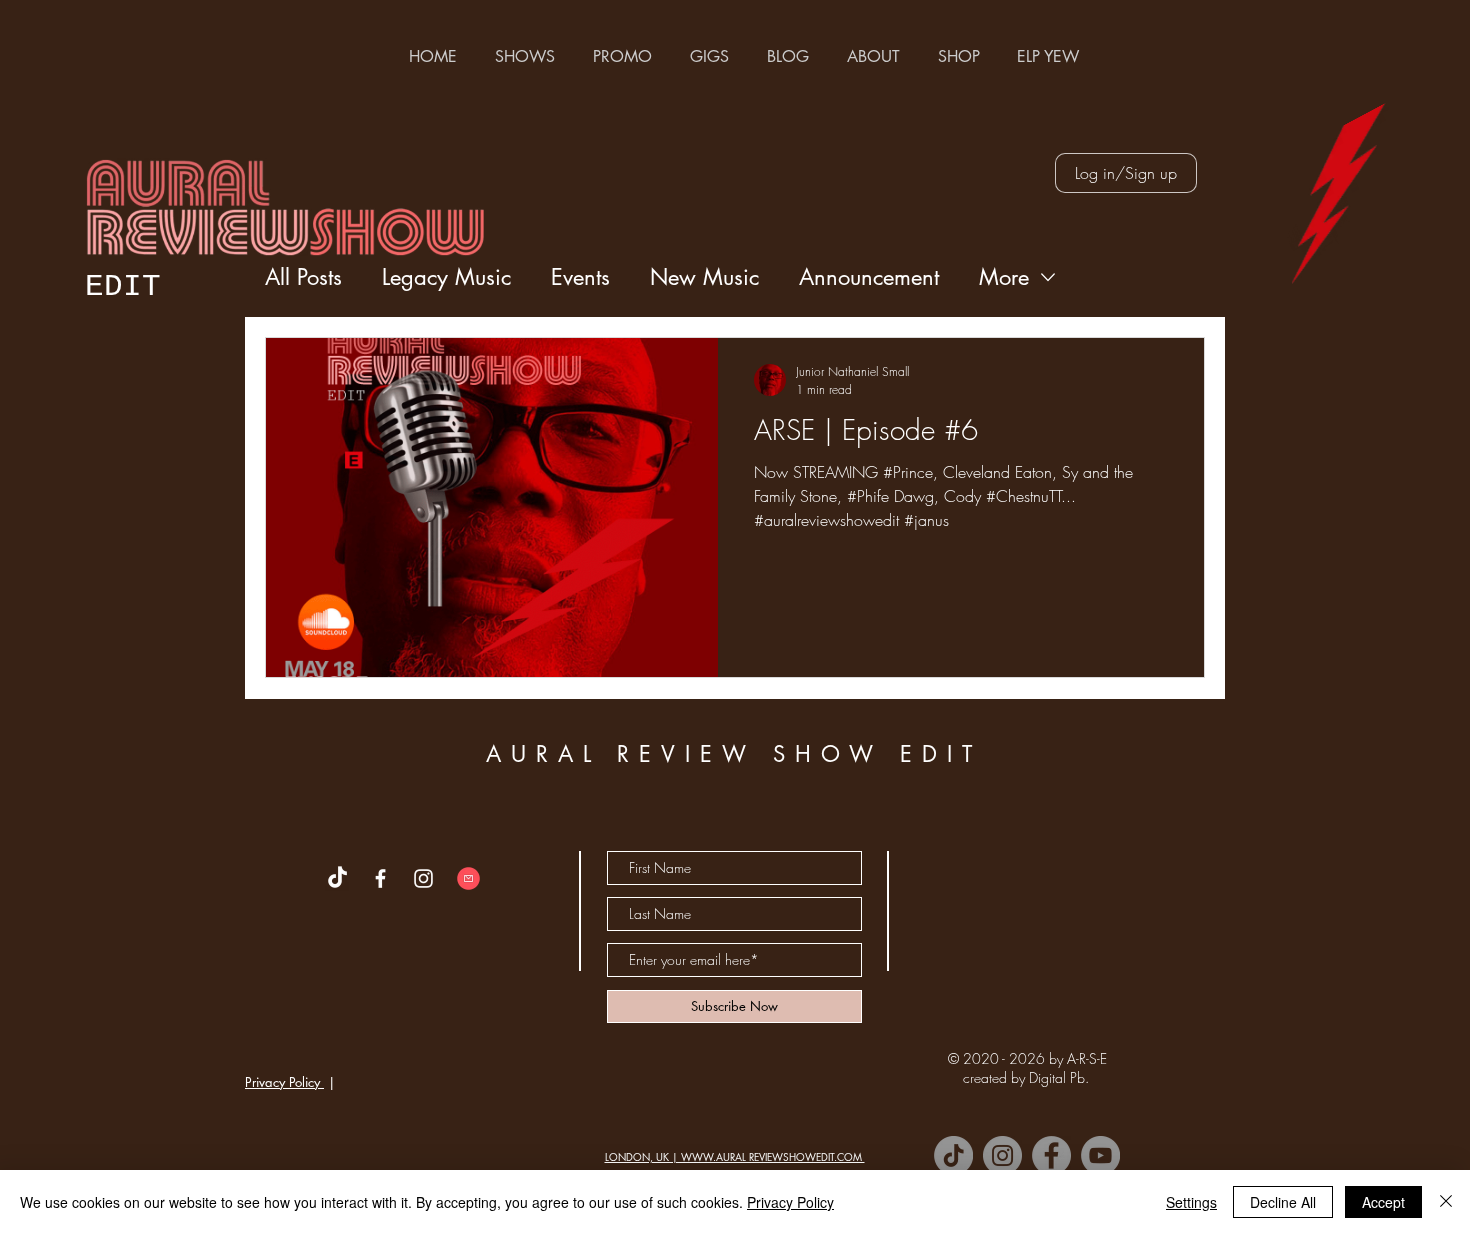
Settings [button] (1191, 1202)
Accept (1383, 1202)
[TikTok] (953, 1155)
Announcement (869, 277)
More (1004, 277)
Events (580, 277)
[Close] (1446, 1202)
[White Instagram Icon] (423, 878)
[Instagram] (1002, 1155)
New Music (704, 277)
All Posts (303, 277)
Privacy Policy (284, 1082)
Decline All (1283, 1202)
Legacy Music (446, 277)
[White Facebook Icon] (380, 878)
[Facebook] (1051, 1155)
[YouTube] (1100, 1155)
